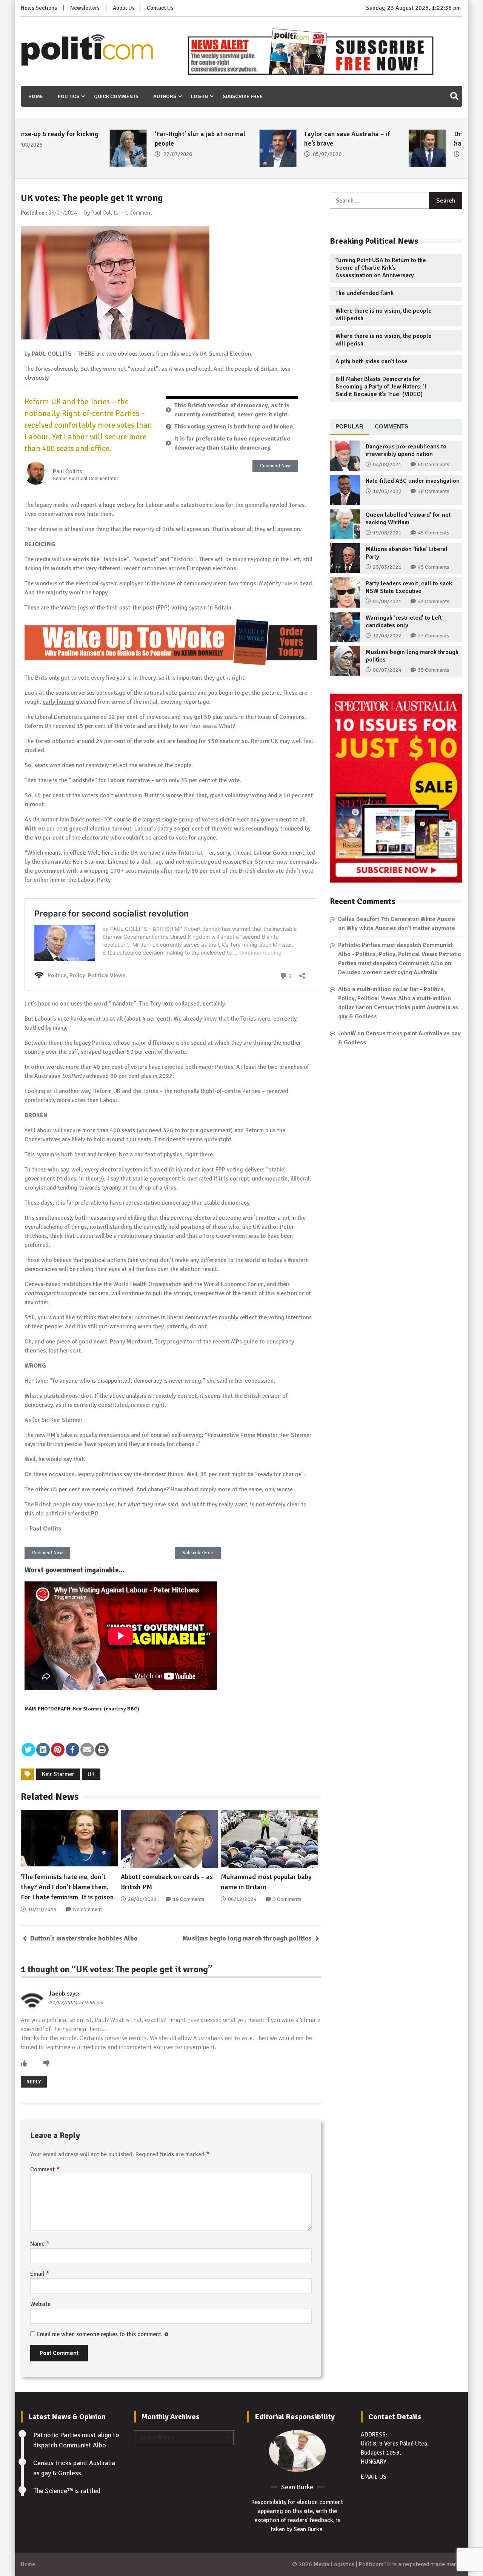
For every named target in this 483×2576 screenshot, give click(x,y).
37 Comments (434, 636)
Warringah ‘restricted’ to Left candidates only (404, 622)
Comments (391, 426)
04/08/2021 (387, 464)
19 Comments (189, 1899)
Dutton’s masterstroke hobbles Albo (84, 1938)
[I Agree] (24, 2064)
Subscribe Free (243, 96)
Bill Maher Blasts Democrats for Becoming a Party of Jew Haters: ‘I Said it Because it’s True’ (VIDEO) (381, 387)
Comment (45, 2169)
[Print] (102, 1750)
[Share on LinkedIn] (43, 1750)
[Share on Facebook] (72, 1750)
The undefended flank (365, 293)
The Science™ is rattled (67, 2491)
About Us (124, 8)
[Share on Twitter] (28, 1750)
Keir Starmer (58, 1774)
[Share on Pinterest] (58, 1750)
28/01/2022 (142, 1899)
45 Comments (434, 533)
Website (40, 2304)
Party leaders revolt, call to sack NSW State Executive (409, 587)
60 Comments (434, 464)
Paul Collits (105, 213)
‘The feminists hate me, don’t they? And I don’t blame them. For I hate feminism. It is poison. (68, 1887)
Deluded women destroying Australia (388, 972)
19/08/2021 (387, 533)
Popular (349, 426)
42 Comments (434, 601)
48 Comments (434, 491)
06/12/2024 (242, 1899)
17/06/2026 (388, 154)
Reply (34, 2082)
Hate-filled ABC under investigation (413, 481)
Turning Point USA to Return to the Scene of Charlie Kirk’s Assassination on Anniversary (381, 268)
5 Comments (287, 1899)
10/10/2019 (42, 1909)
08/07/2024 (387, 670)
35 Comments (434, 670)
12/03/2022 (387, 636)
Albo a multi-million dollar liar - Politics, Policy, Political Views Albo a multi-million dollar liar (395, 998)
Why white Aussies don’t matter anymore (401, 928)
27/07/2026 (89, 154)
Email (40, 2274)
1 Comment (139, 213)
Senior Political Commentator (86, 479)
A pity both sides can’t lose (371, 361)
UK (91, 1774)
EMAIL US (374, 2477)
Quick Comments (116, 96)
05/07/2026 (239, 154)
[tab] (349, 427)
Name (40, 2244)
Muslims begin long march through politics (247, 1938)
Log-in (199, 96)
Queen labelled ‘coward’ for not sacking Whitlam (408, 519)
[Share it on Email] (87, 1750)
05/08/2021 (387, 601)
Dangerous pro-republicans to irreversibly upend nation (406, 450)
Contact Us (160, 8)
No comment (87, 1909)
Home (36, 96)
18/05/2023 (387, 491)
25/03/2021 (387, 567)
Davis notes (85, 820)
